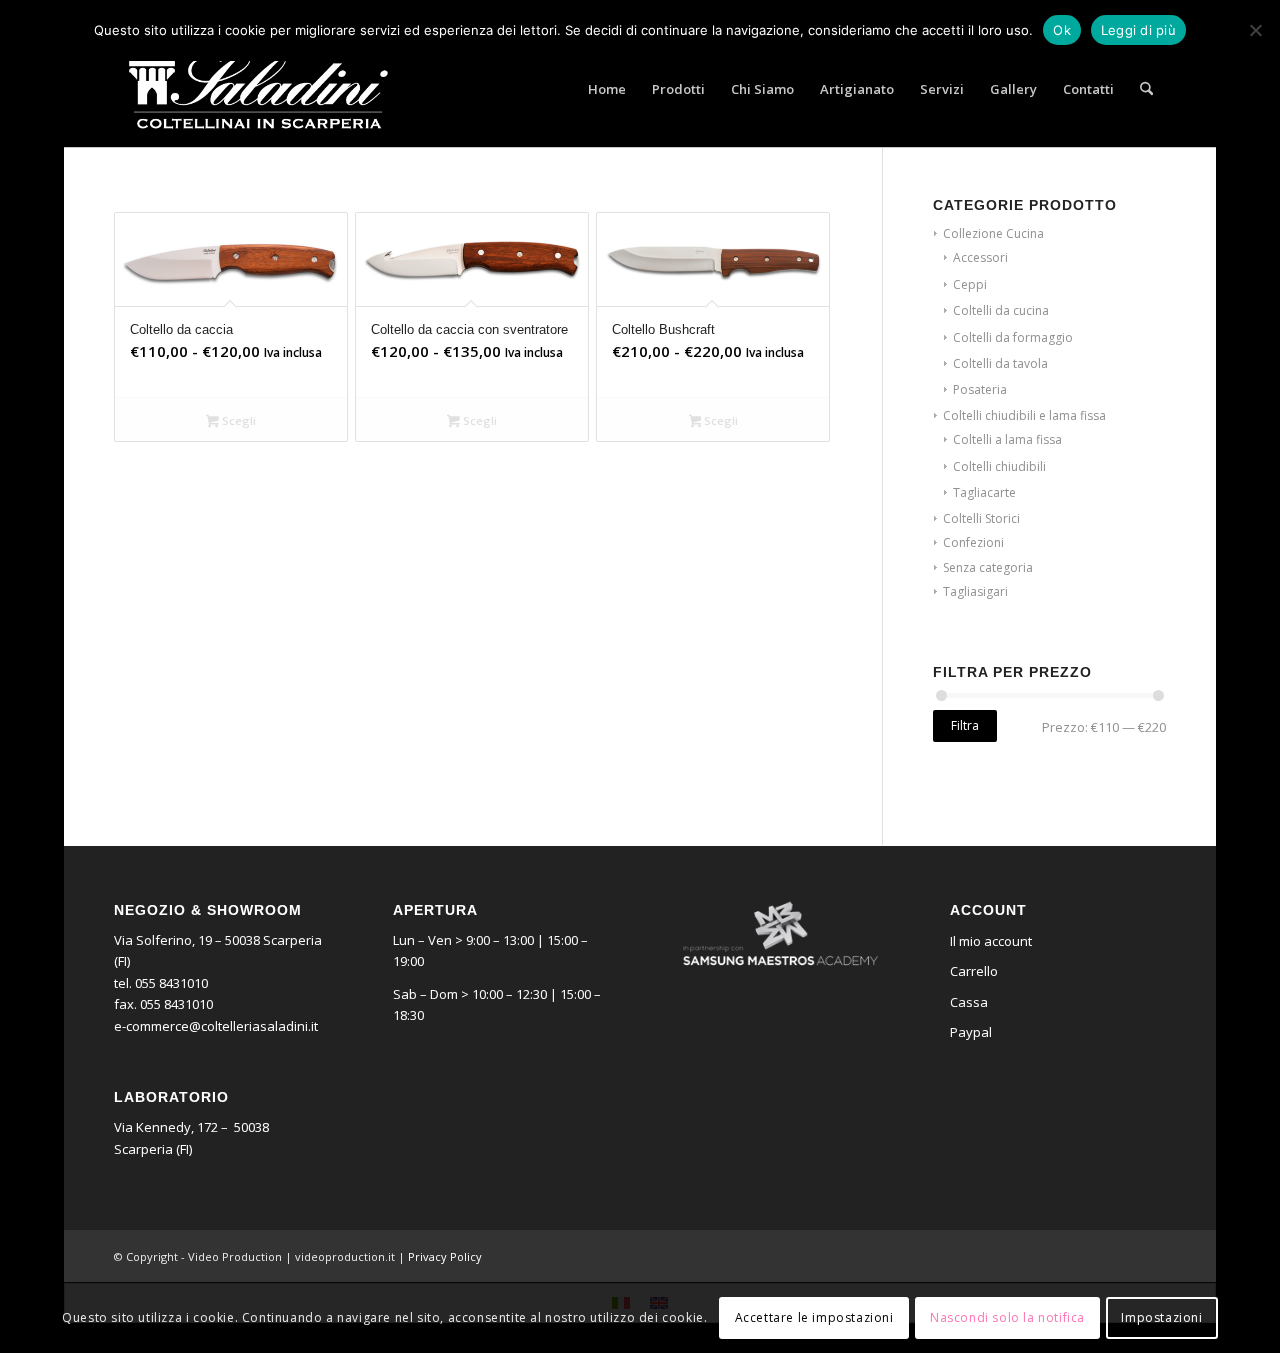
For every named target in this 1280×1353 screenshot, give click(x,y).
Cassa (969, 1002)
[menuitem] (607, 89)
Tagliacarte (984, 492)
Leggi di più (1138, 30)
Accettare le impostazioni (814, 1317)
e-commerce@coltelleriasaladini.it (216, 1026)
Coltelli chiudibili (999, 466)
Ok (1062, 30)
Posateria (980, 389)
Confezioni (973, 542)
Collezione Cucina (993, 233)
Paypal (971, 1032)
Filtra (965, 725)
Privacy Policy (445, 1256)
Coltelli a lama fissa (1007, 439)
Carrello (974, 971)
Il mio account (991, 941)
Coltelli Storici (981, 518)
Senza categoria (988, 567)
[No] (1255, 30)
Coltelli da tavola (1000, 363)
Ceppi (970, 284)
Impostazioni (1161, 1317)
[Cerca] (1146, 89)
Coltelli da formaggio (1013, 337)
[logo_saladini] (258, 89)
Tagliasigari (975, 591)
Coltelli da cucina (1001, 310)
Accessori (980, 257)
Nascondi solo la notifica (1007, 1317)
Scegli (237, 420)
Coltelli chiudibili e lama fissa (1024, 415)
